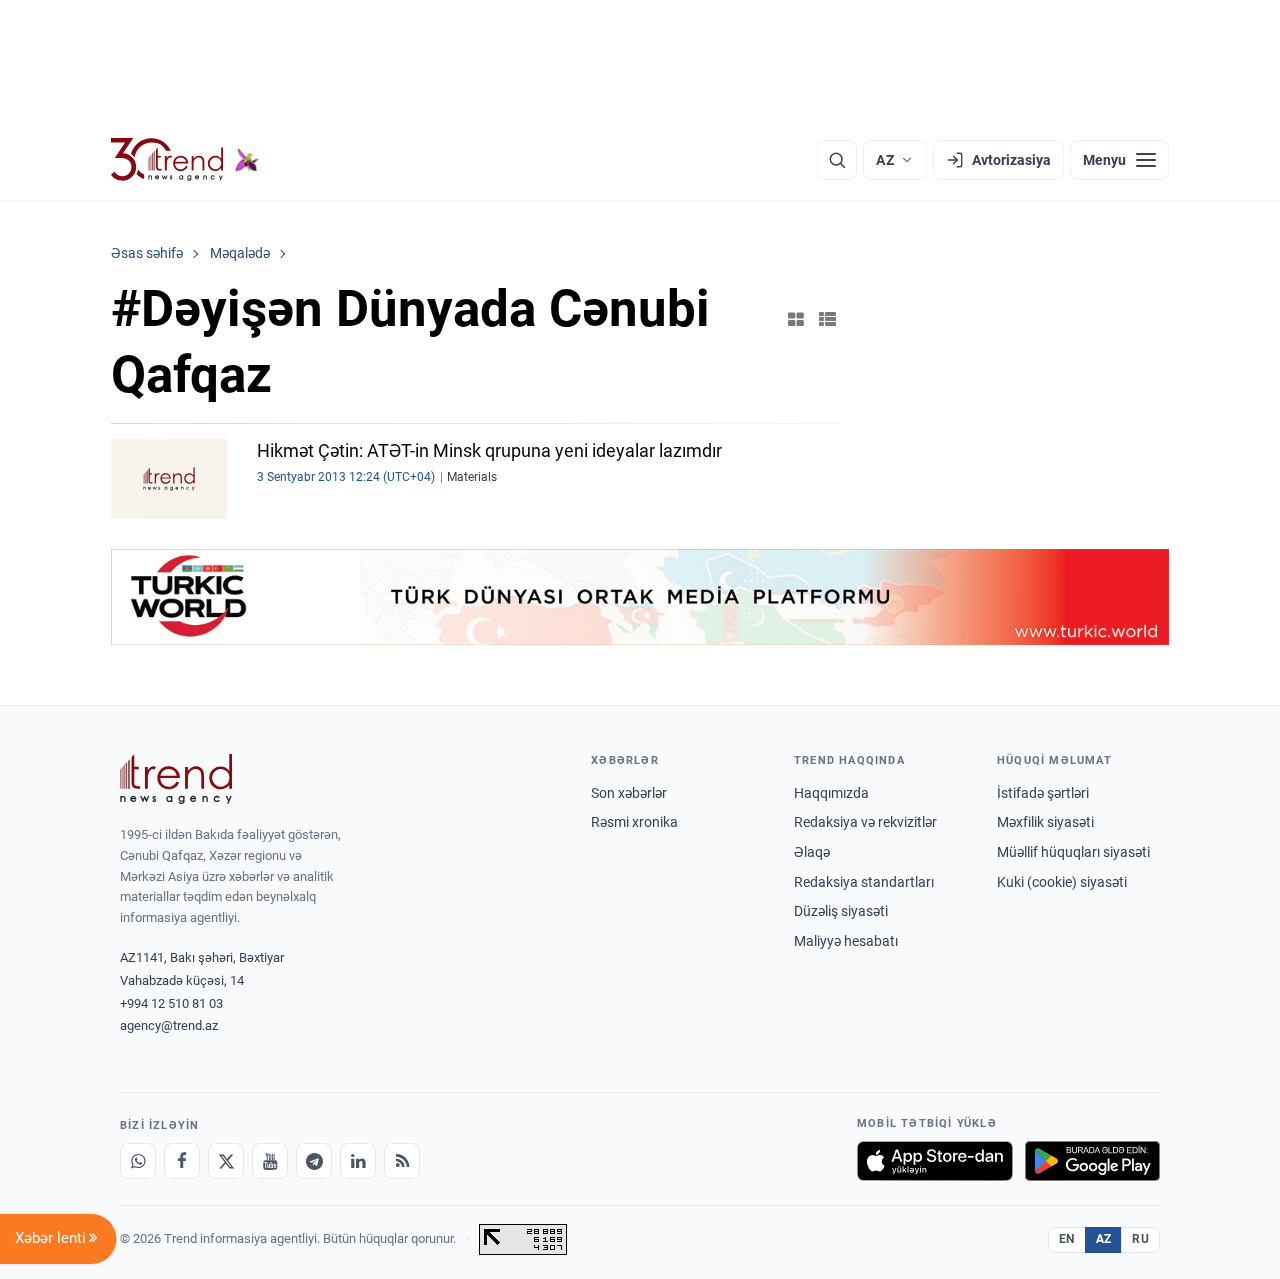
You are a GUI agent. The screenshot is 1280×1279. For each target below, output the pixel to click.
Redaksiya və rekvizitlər (865, 822)
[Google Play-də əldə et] (1092, 1161)
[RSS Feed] (402, 1161)
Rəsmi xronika (634, 822)
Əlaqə (812, 852)
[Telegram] (314, 1161)
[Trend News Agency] (176, 779)
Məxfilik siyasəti (1045, 822)
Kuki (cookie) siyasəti (1062, 882)
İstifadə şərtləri (1043, 793)
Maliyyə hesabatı (846, 941)
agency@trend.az (169, 1025)
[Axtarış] (837, 160)
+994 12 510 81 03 (171, 1003)
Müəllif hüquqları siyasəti (1073, 852)
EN (1067, 1239)
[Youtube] (270, 1161)
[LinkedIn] (358, 1161)
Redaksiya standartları (864, 882)
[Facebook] (182, 1161)
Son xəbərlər (629, 793)
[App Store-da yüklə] (935, 1161)
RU (1140, 1239)
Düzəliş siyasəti (841, 911)
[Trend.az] (185, 160)
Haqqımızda (831, 793)
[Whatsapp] (138, 1161)
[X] (226, 1161)
